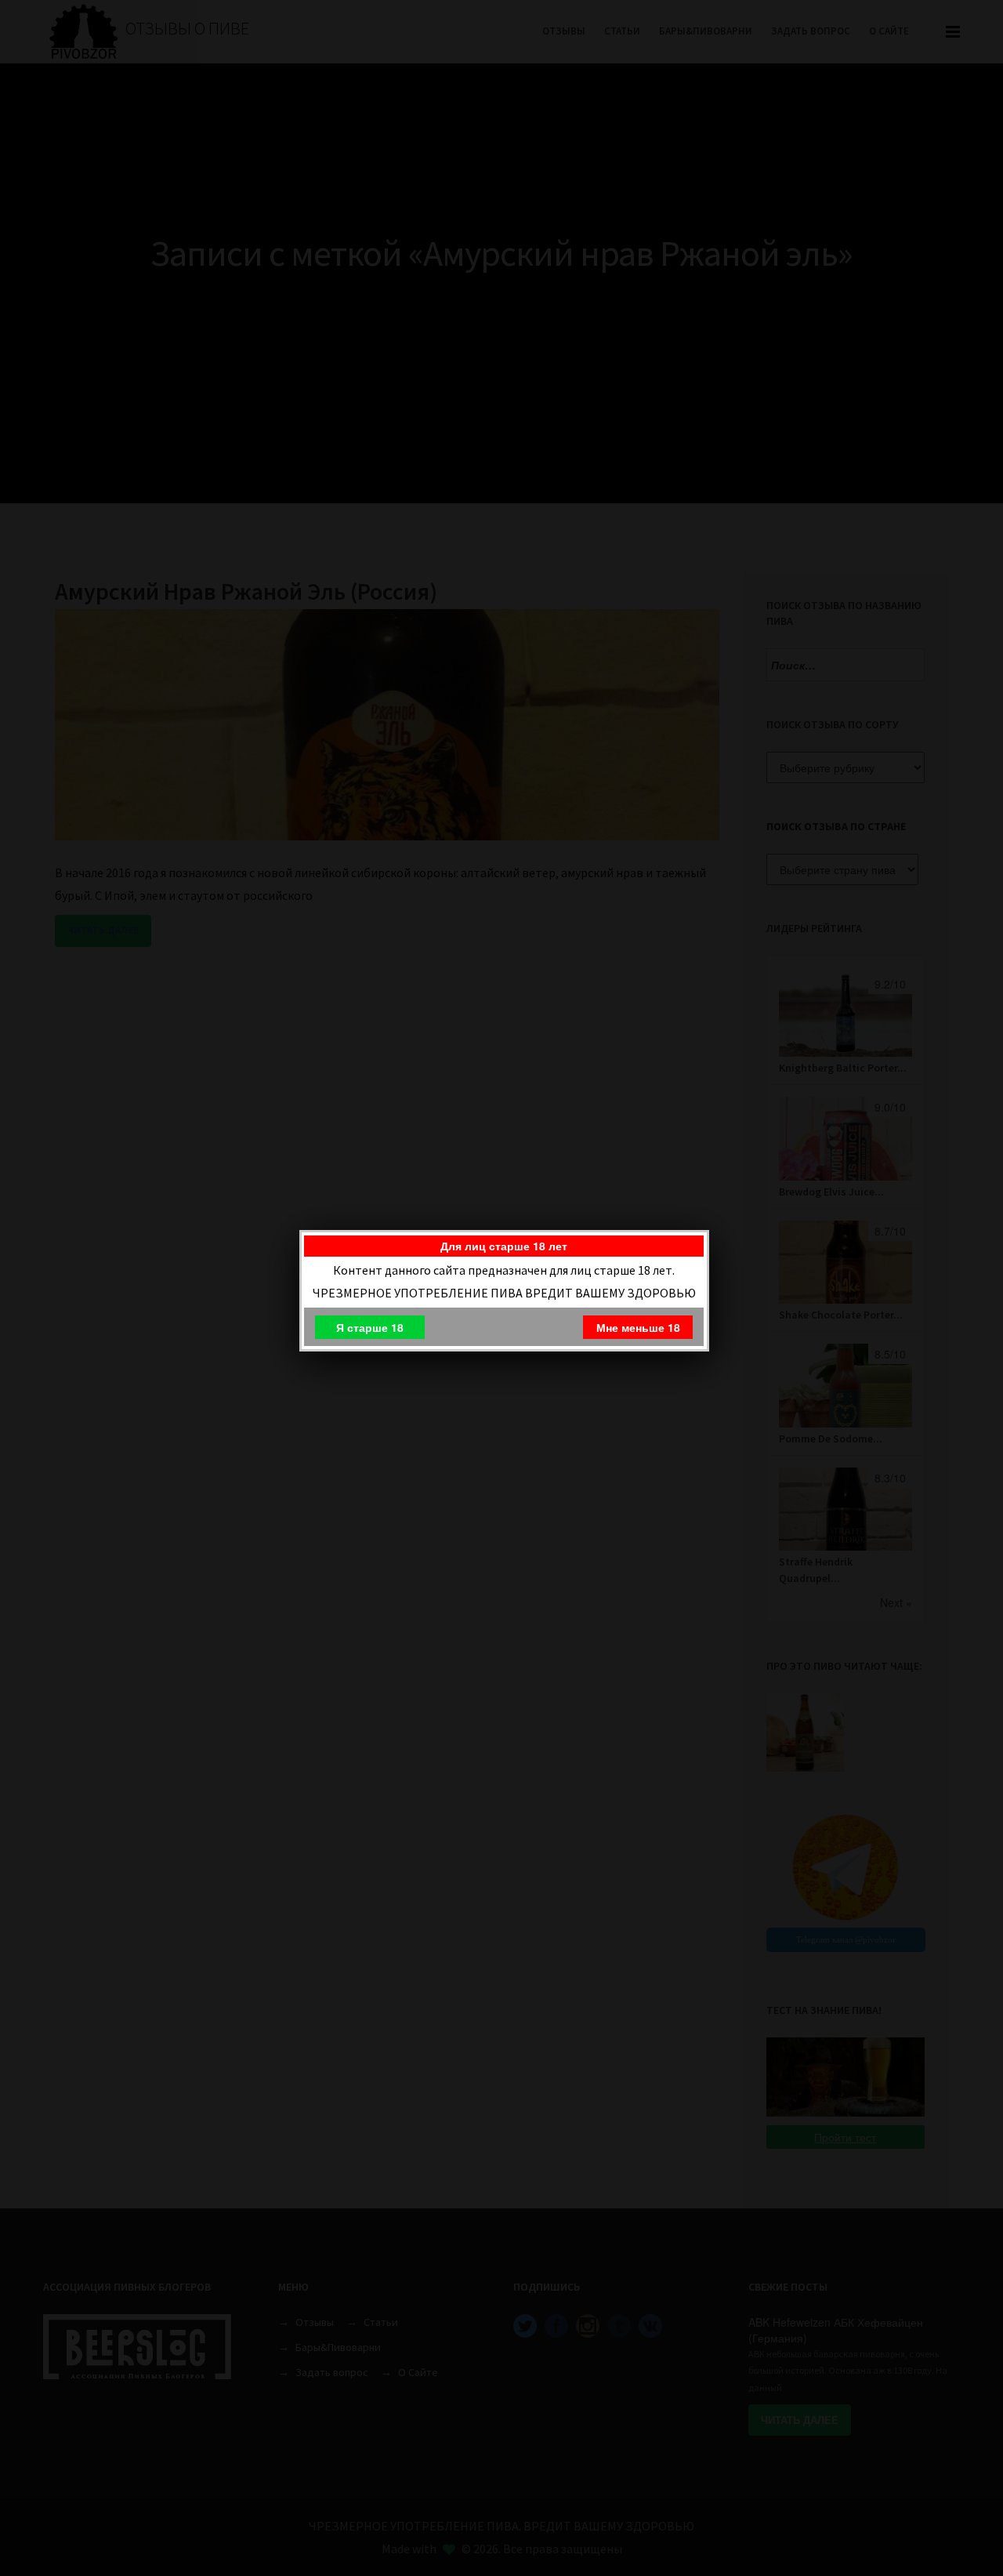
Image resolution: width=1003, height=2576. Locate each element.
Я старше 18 (370, 1327)
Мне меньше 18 (638, 1327)
